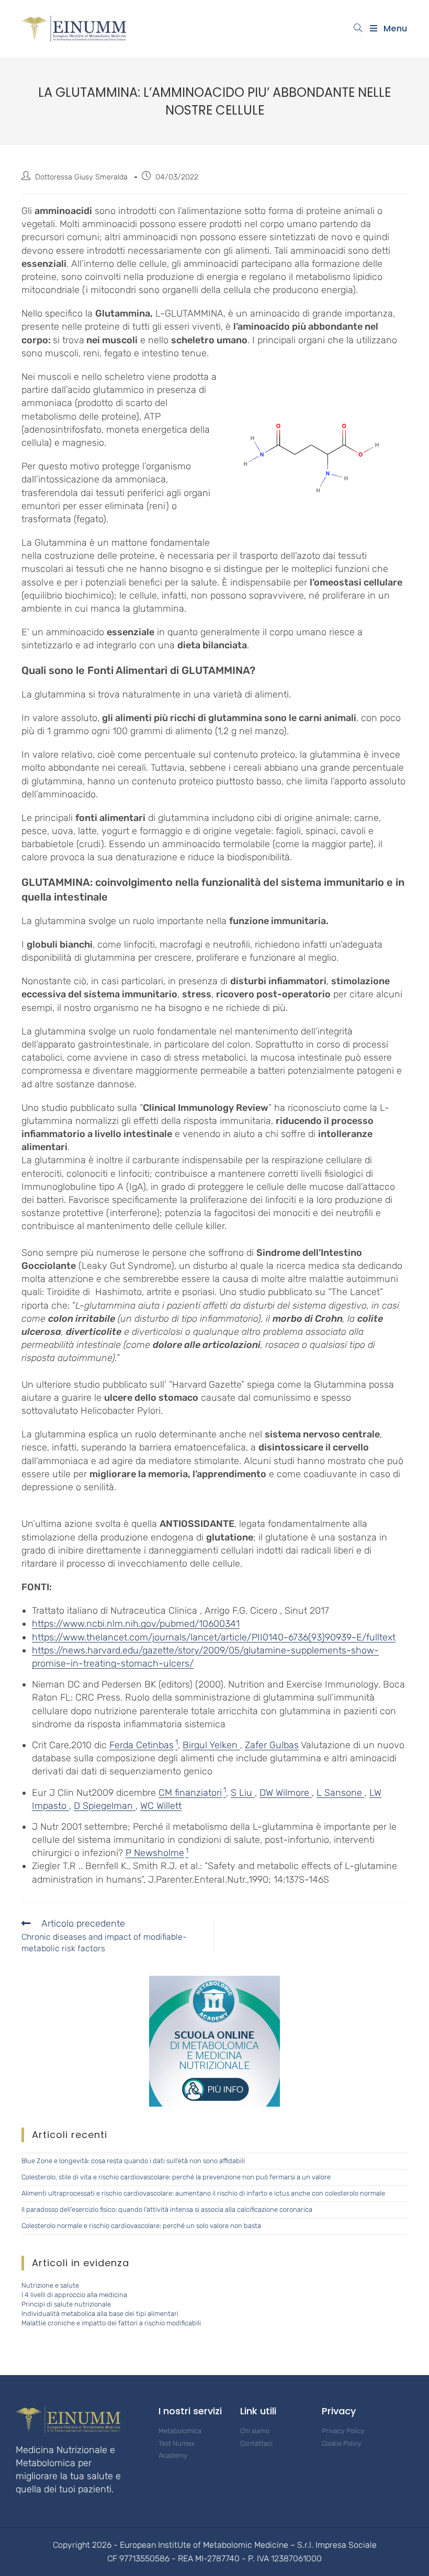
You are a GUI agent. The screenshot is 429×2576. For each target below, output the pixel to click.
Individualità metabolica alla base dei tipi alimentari (100, 2314)
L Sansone (341, 1793)
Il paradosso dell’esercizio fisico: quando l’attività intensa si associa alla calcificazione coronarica (167, 2209)
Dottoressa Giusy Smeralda (81, 177)
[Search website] (358, 29)
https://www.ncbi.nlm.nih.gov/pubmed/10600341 (136, 1624)
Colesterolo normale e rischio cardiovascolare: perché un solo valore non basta (141, 2226)
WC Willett (161, 1806)
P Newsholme (155, 1853)
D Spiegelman (105, 1806)
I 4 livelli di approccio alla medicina (74, 2295)
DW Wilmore (286, 1793)
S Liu (243, 1793)
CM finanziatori (190, 1793)
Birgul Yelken (211, 1745)
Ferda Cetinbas (142, 1745)
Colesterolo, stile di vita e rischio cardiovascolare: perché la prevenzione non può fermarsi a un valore (176, 2177)
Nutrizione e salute (50, 2285)
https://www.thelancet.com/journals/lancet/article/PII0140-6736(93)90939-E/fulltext (214, 1637)
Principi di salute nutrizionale (66, 2304)
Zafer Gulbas (272, 1745)
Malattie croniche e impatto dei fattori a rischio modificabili (111, 2323)
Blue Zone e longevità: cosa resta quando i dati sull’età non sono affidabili (133, 2161)
